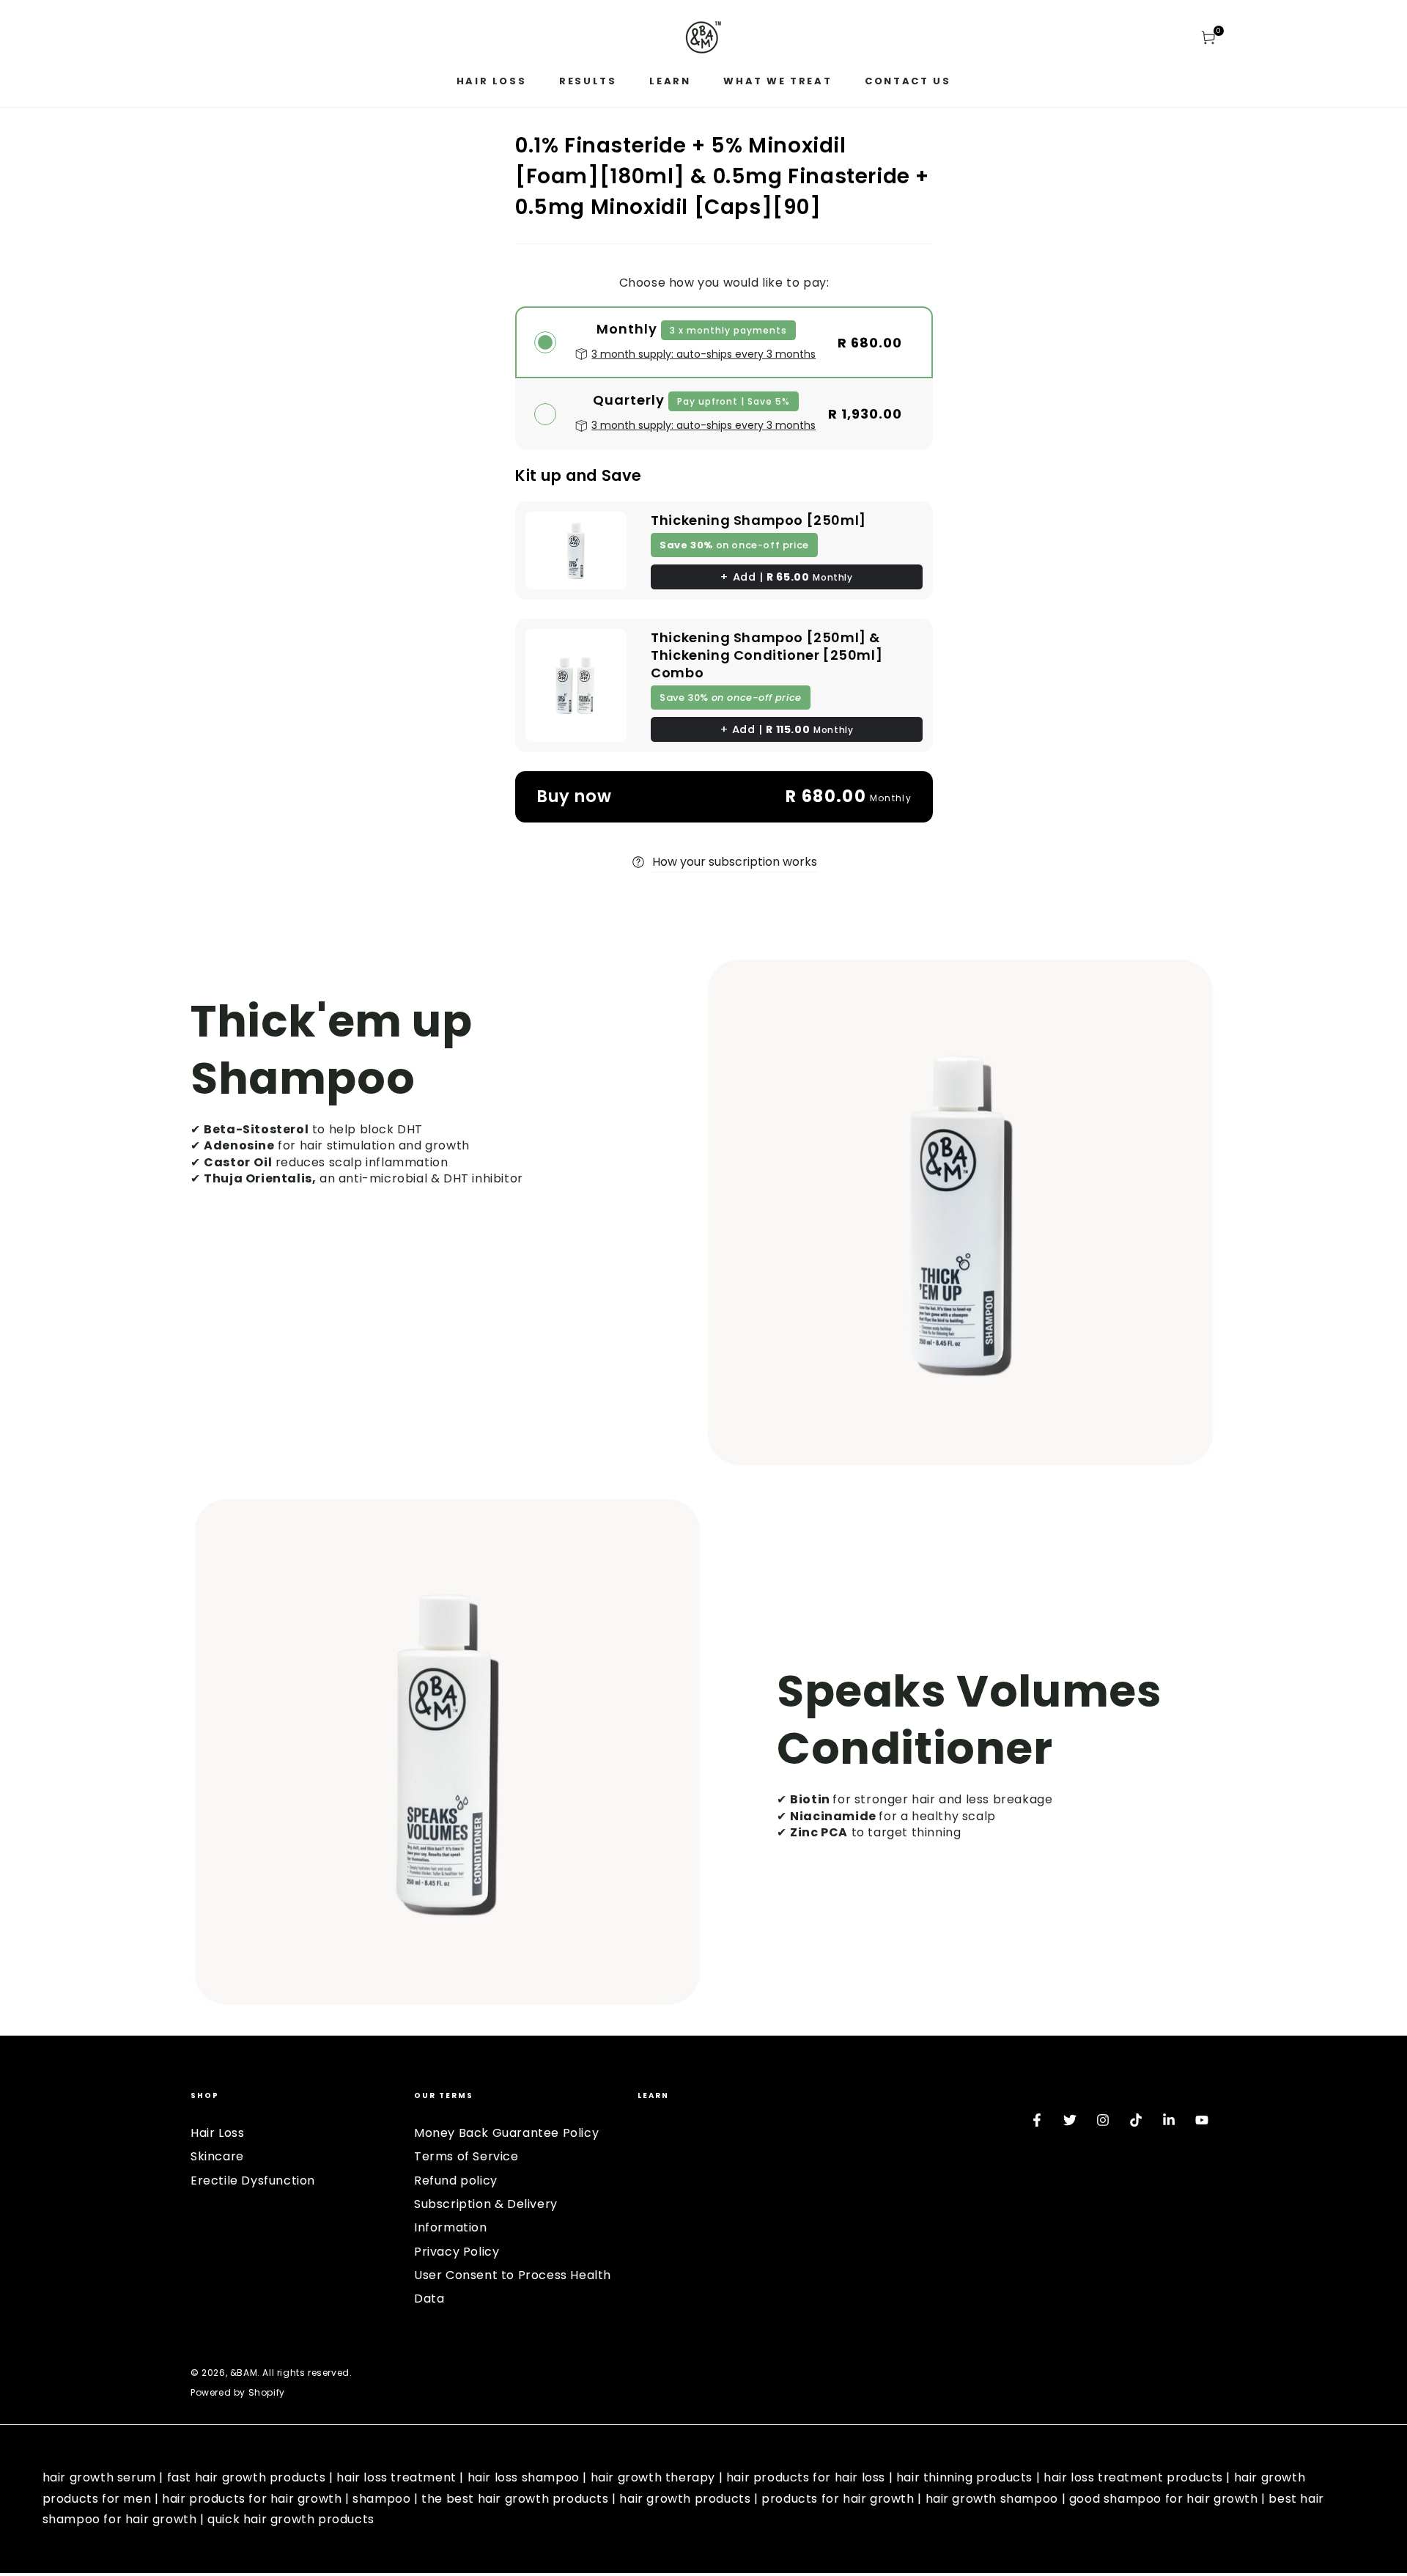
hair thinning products (964, 2477)
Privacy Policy (457, 2252)
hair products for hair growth (252, 2499)
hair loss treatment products (1133, 2477)
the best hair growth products (515, 2499)
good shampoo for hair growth (1164, 2499)
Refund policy (456, 2181)
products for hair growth (838, 2499)
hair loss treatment (396, 2477)
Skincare (217, 2156)
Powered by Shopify (238, 2393)
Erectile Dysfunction (253, 2181)
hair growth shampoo (992, 2499)
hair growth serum (99, 2477)
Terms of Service (466, 2156)
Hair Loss (217, 2133)
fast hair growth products (247, 2477)
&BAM (244, 2373)
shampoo (381, 2499)
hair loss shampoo (524, 2477)
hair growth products (685, 2499)
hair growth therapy (653, 2477)
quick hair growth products (291, 2519)
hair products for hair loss (806, 2477)
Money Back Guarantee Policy (506, 2133)
